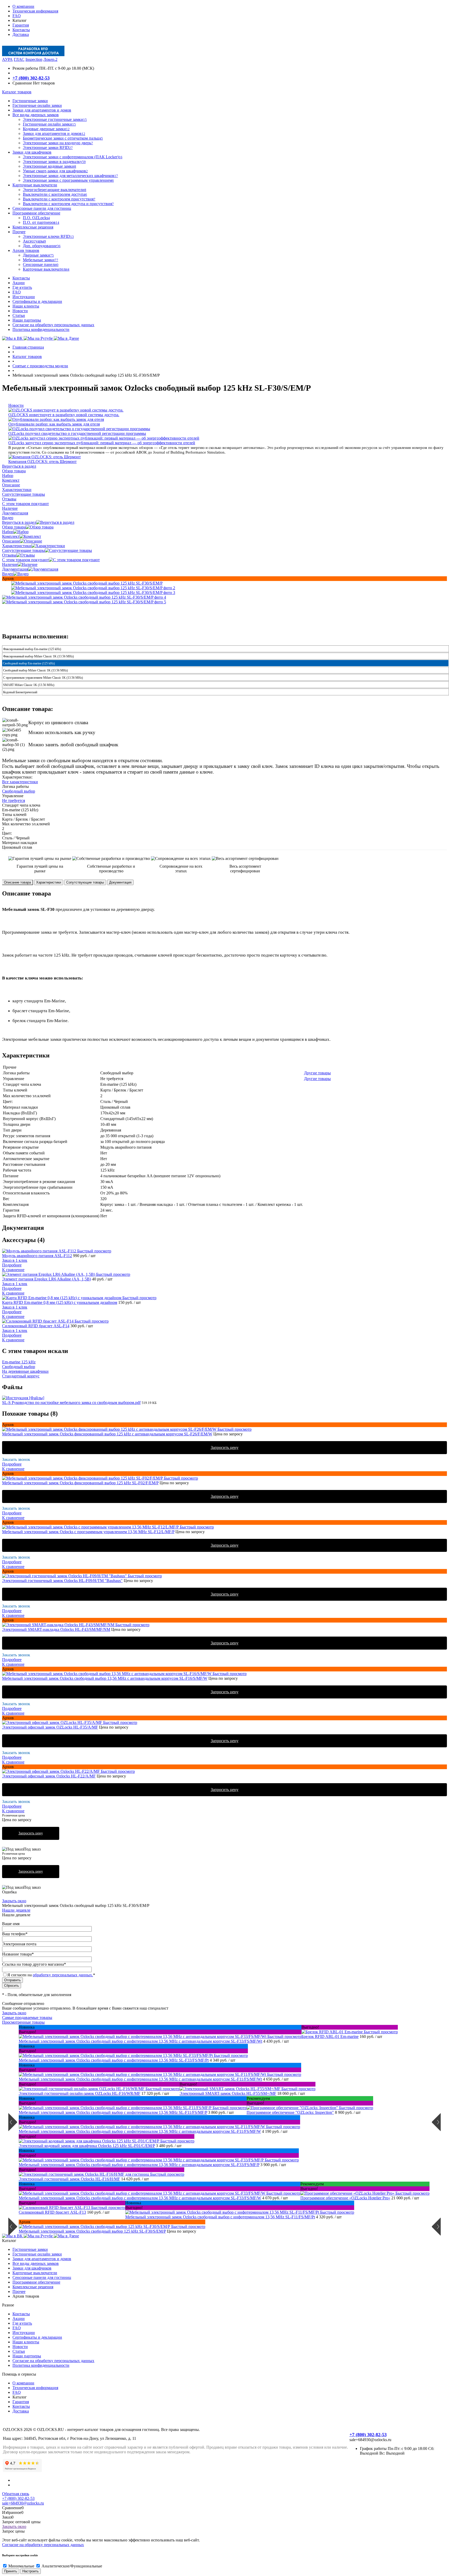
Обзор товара (14, 527)
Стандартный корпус (21, 1376)
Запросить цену (225, 1447)
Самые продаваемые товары (27, 2018)
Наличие (10, 564)
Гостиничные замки (30, 2249)
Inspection (34, 59)
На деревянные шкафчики (25, 1371)
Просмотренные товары (23, 2022)
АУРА (7, 59)
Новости (20, 311)
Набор (8, 532)
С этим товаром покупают (25, 560)
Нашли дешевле (16, 1910)
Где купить (22, 287)
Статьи (19, 315)
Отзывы (9, 555)
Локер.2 (50, 59)
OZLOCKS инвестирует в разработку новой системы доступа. (64, 415)
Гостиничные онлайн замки (37, 2254)
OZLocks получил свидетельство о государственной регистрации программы (77, 433)
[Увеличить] (87, 583)
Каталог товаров (17, 92)
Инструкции (24, 297)
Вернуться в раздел (19, 522)
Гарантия (21, 25)
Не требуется (14, 800)
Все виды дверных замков (36, 2263)
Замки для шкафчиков (32, 2268)
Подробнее (12, 1265)
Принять (11, 2571)
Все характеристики (20, 782)
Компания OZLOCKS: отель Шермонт (42, 462)
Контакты (21, 30)
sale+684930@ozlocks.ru (23, 2503)
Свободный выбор (19, 791)
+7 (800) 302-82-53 (31, 78)
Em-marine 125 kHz (19, 1362)
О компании (23, 6)
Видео (8, 574)
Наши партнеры (27, 320)
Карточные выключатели (35, 2273)
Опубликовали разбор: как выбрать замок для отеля (54, 424)
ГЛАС (19, 59)
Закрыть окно (14, 1901)
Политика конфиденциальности (41, 329)
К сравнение (13, 1270)
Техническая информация (35, 11)
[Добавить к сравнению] (7, 586)
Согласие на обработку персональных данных (53, 325)
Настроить (31, 2571)
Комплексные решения (33, 2287)
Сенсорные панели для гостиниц (42, 2277)
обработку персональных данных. (63, 1975)
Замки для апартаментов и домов (42, 2259)
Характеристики (17, 546)
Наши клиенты (26, 306)
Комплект (11, 536)
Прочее (19, 2291)
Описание (11, 541)
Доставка (21, 34)
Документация (15, 569)
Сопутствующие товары (24, 550)
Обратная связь (16, 2494)
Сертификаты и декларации (37, 301)
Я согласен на (51, 1975)
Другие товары (317, 1073)
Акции (19, 283)
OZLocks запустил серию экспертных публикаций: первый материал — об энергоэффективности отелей (102, 443)
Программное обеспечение (36, 2282)
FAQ (17, 16)
